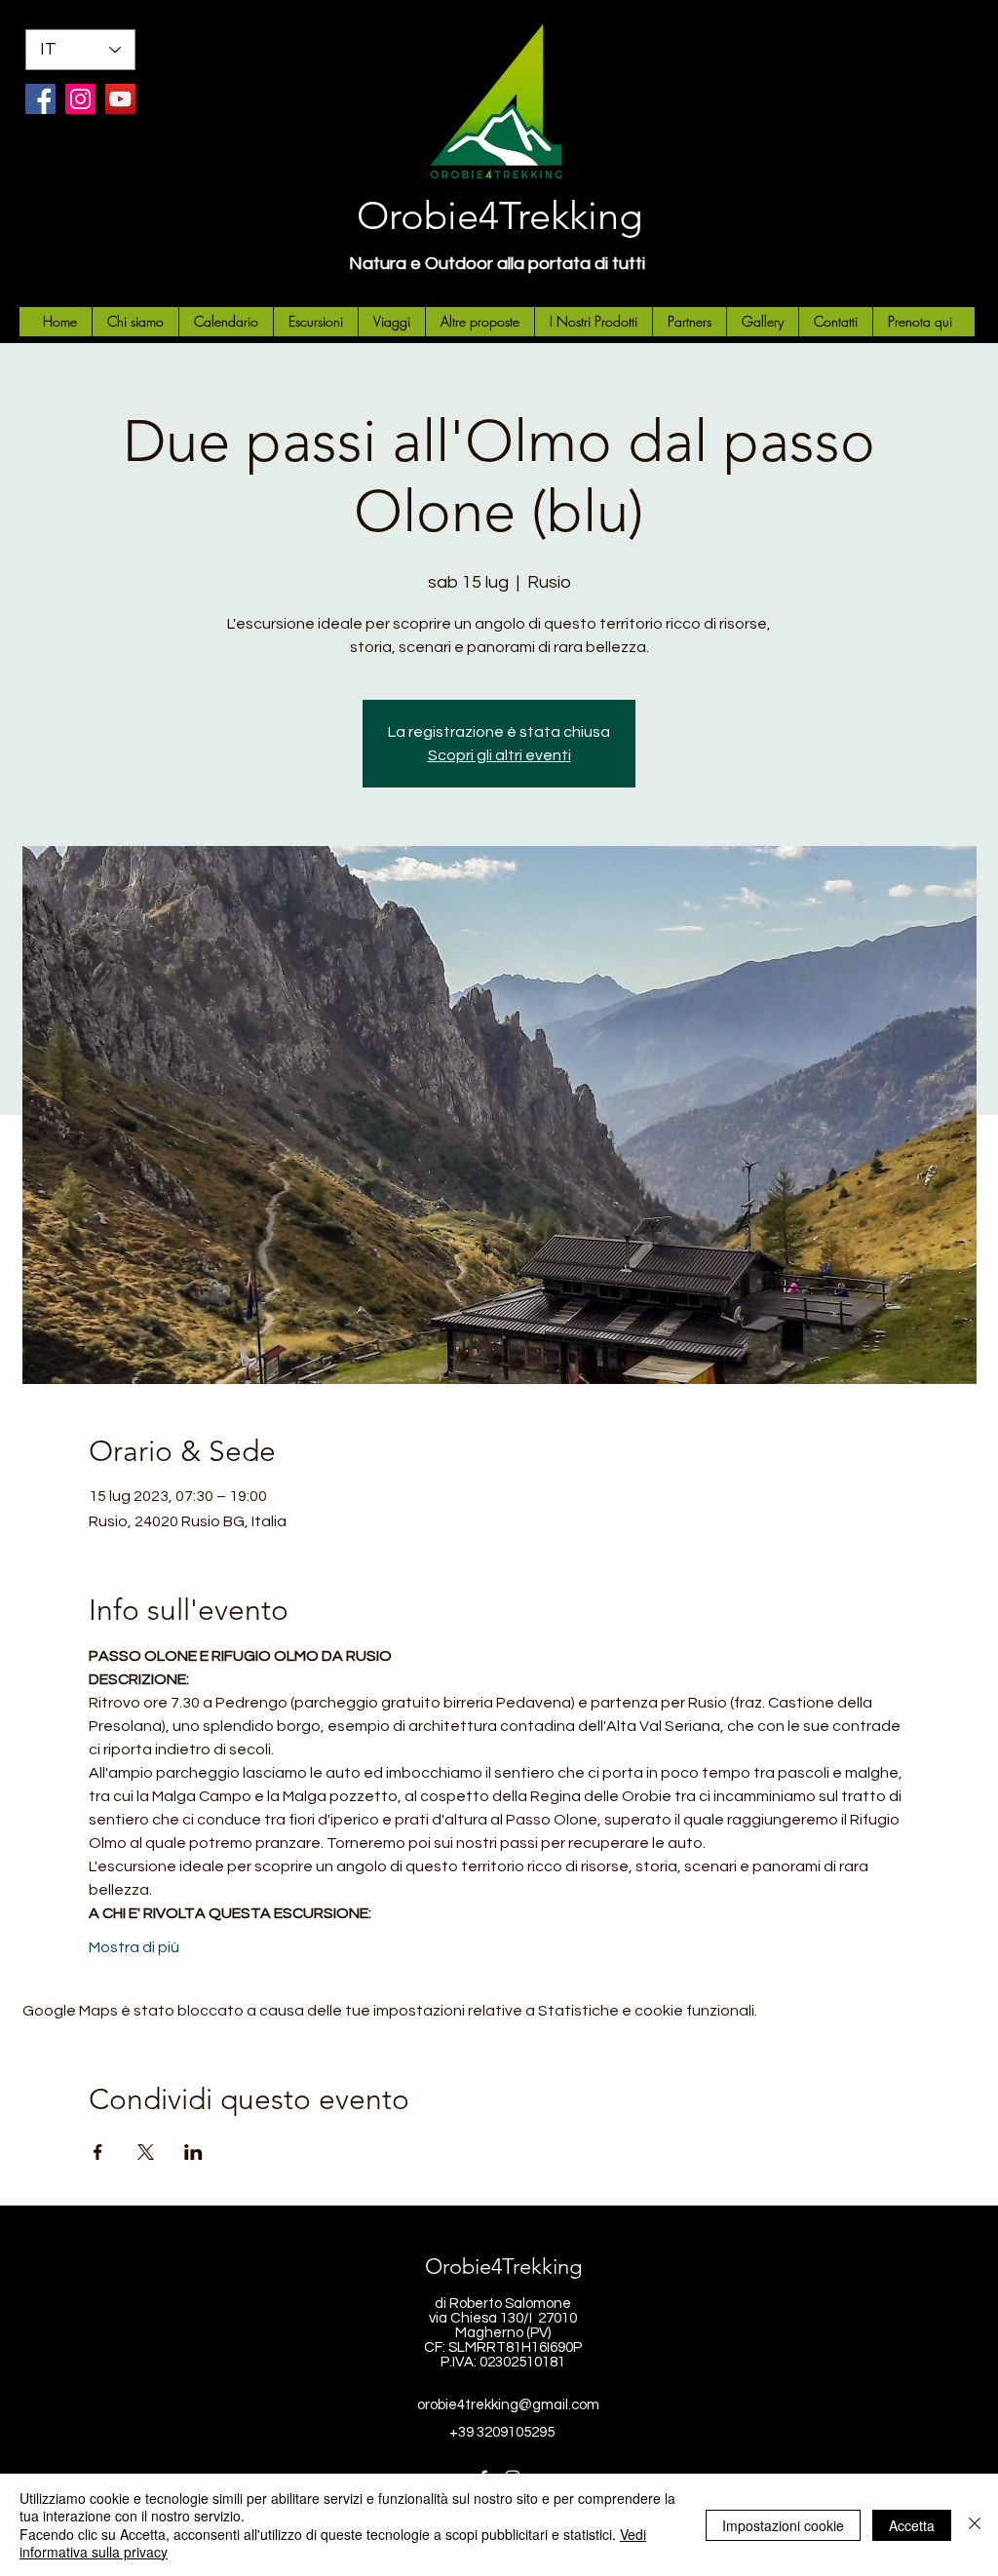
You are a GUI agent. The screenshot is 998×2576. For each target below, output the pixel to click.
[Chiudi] (975, 2525)
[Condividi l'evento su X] (146, 2152)
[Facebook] (40, 99)
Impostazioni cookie (783, 2525)
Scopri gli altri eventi (499, 755)
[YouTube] (120, 99)
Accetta (912, 2525)
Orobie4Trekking (499, 215)
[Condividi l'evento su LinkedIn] (193, 2152)
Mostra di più (134, 1947)
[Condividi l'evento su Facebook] (98, 2152)
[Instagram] (80, 99)
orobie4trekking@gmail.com (508, 2405)
